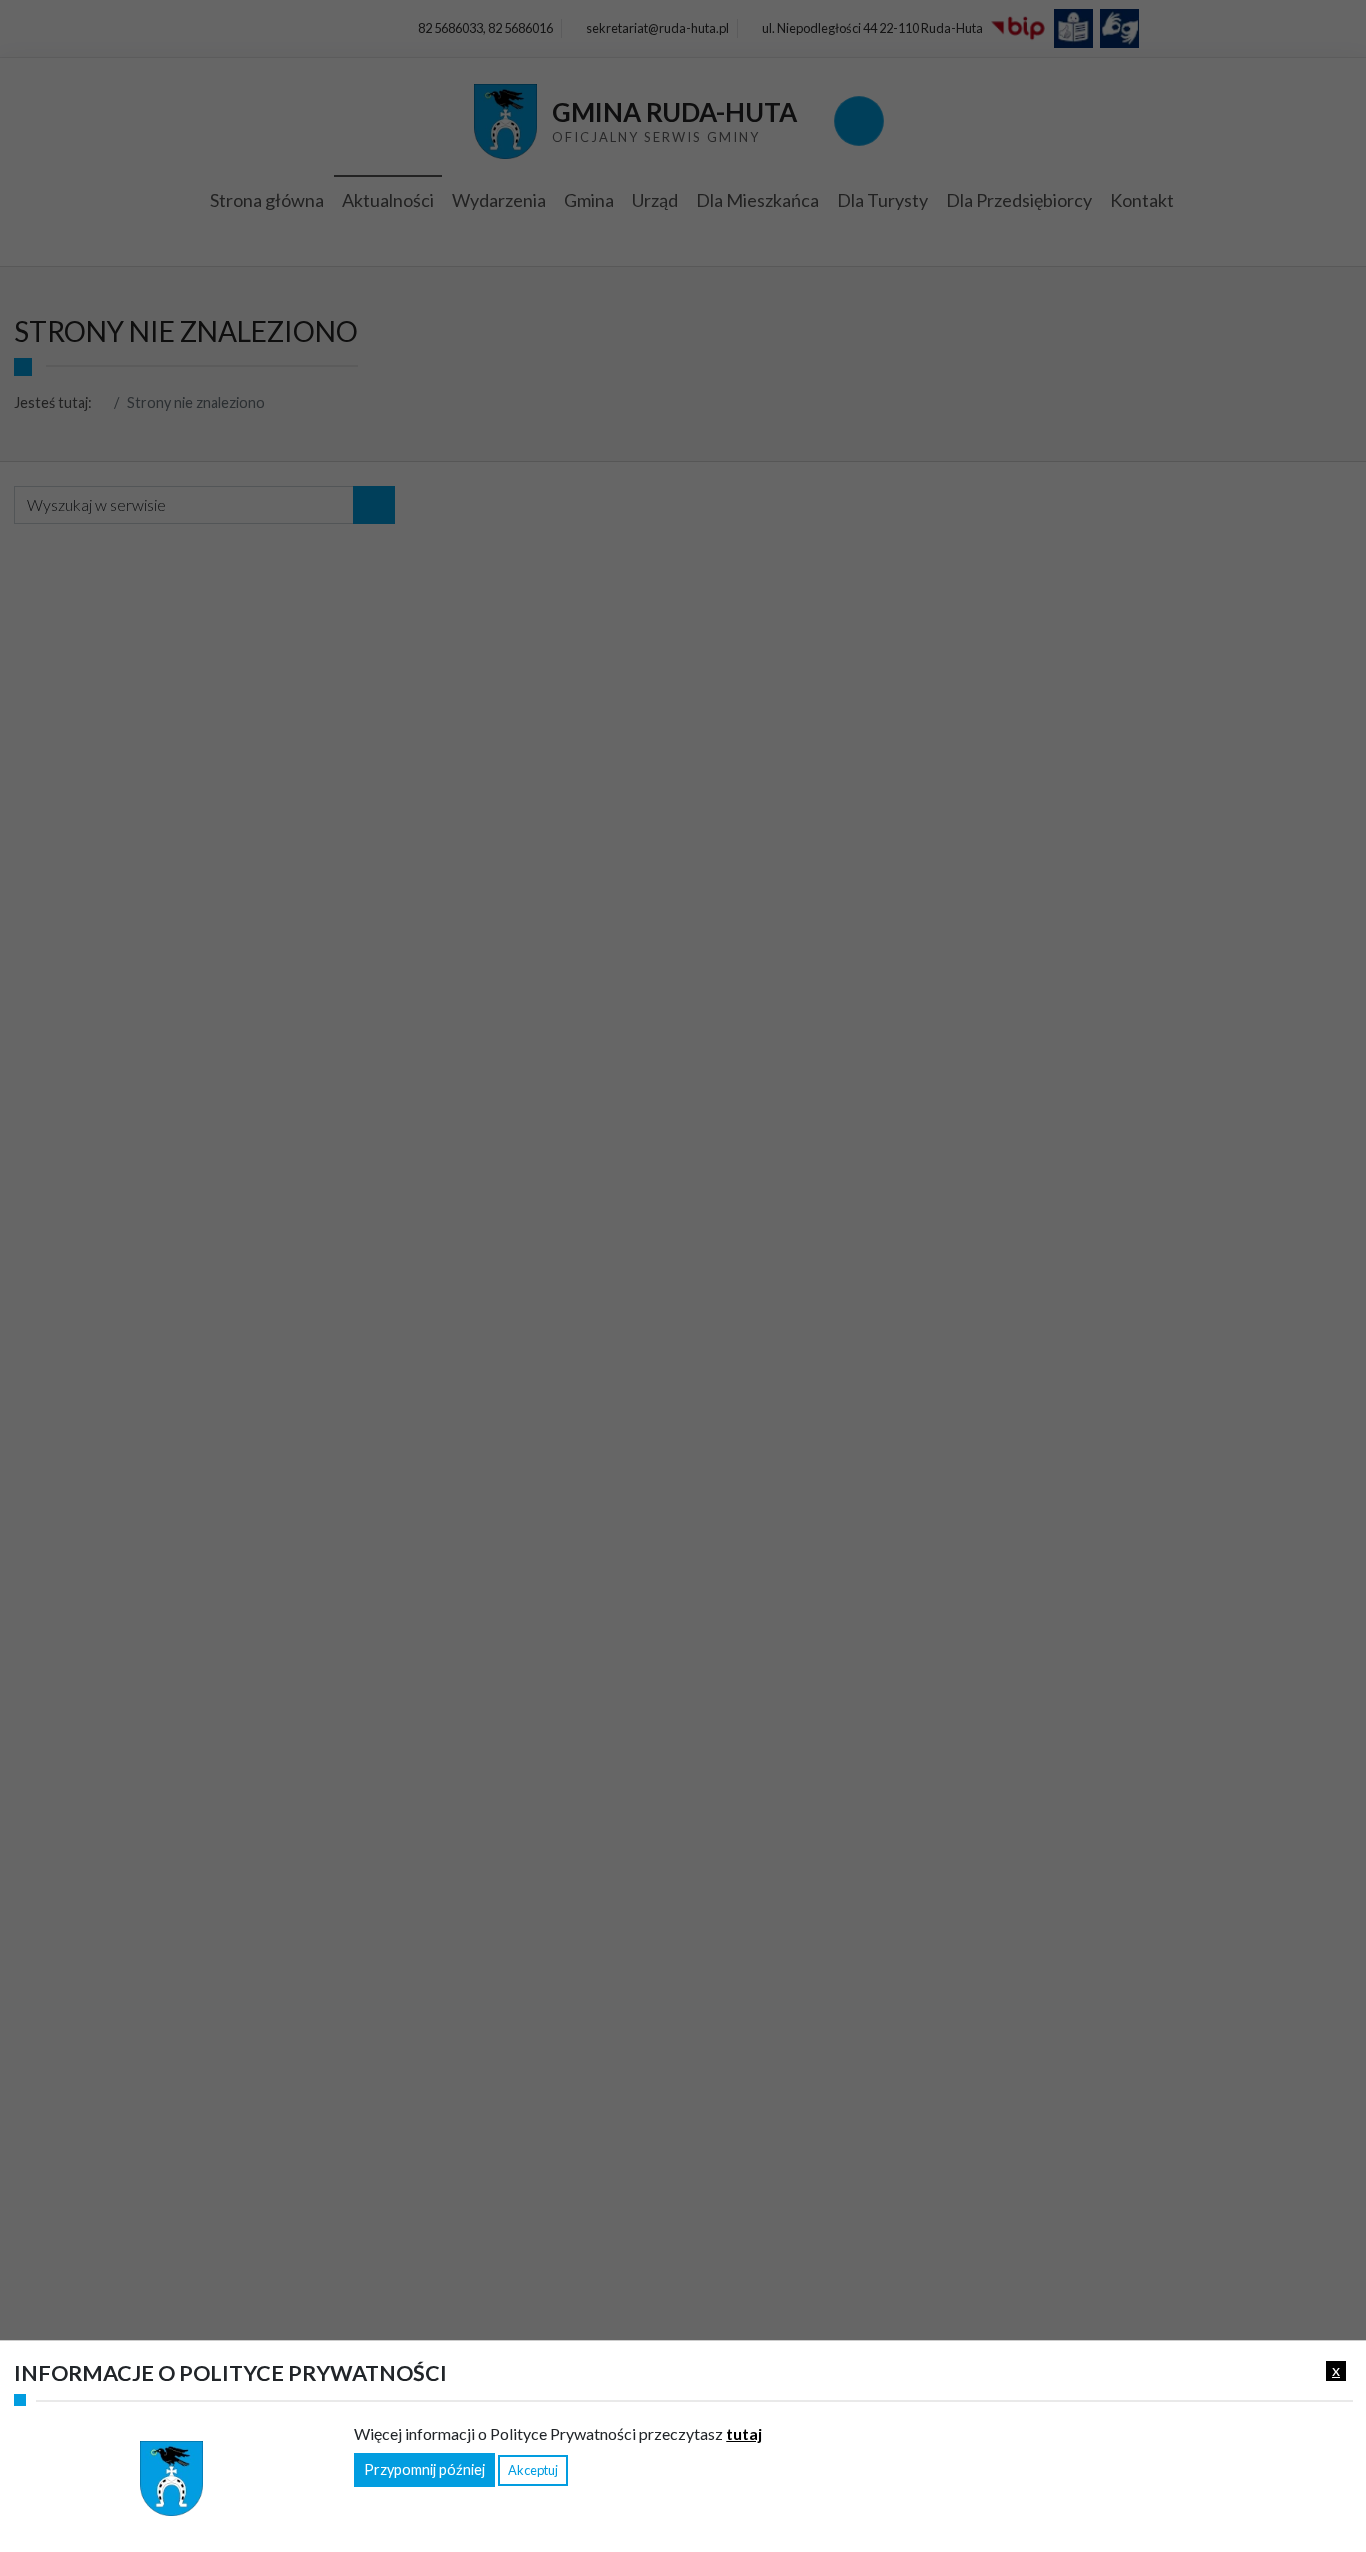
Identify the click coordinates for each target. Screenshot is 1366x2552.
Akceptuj (533, 2470)
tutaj (744, 2432)
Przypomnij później (424, 2469)
